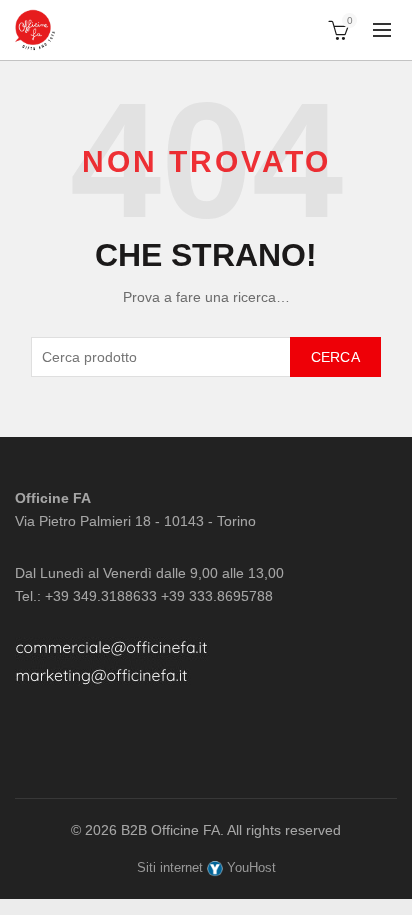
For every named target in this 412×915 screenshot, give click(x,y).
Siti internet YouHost (206, 867)
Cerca (336, 357)
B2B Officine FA (170, 830)
